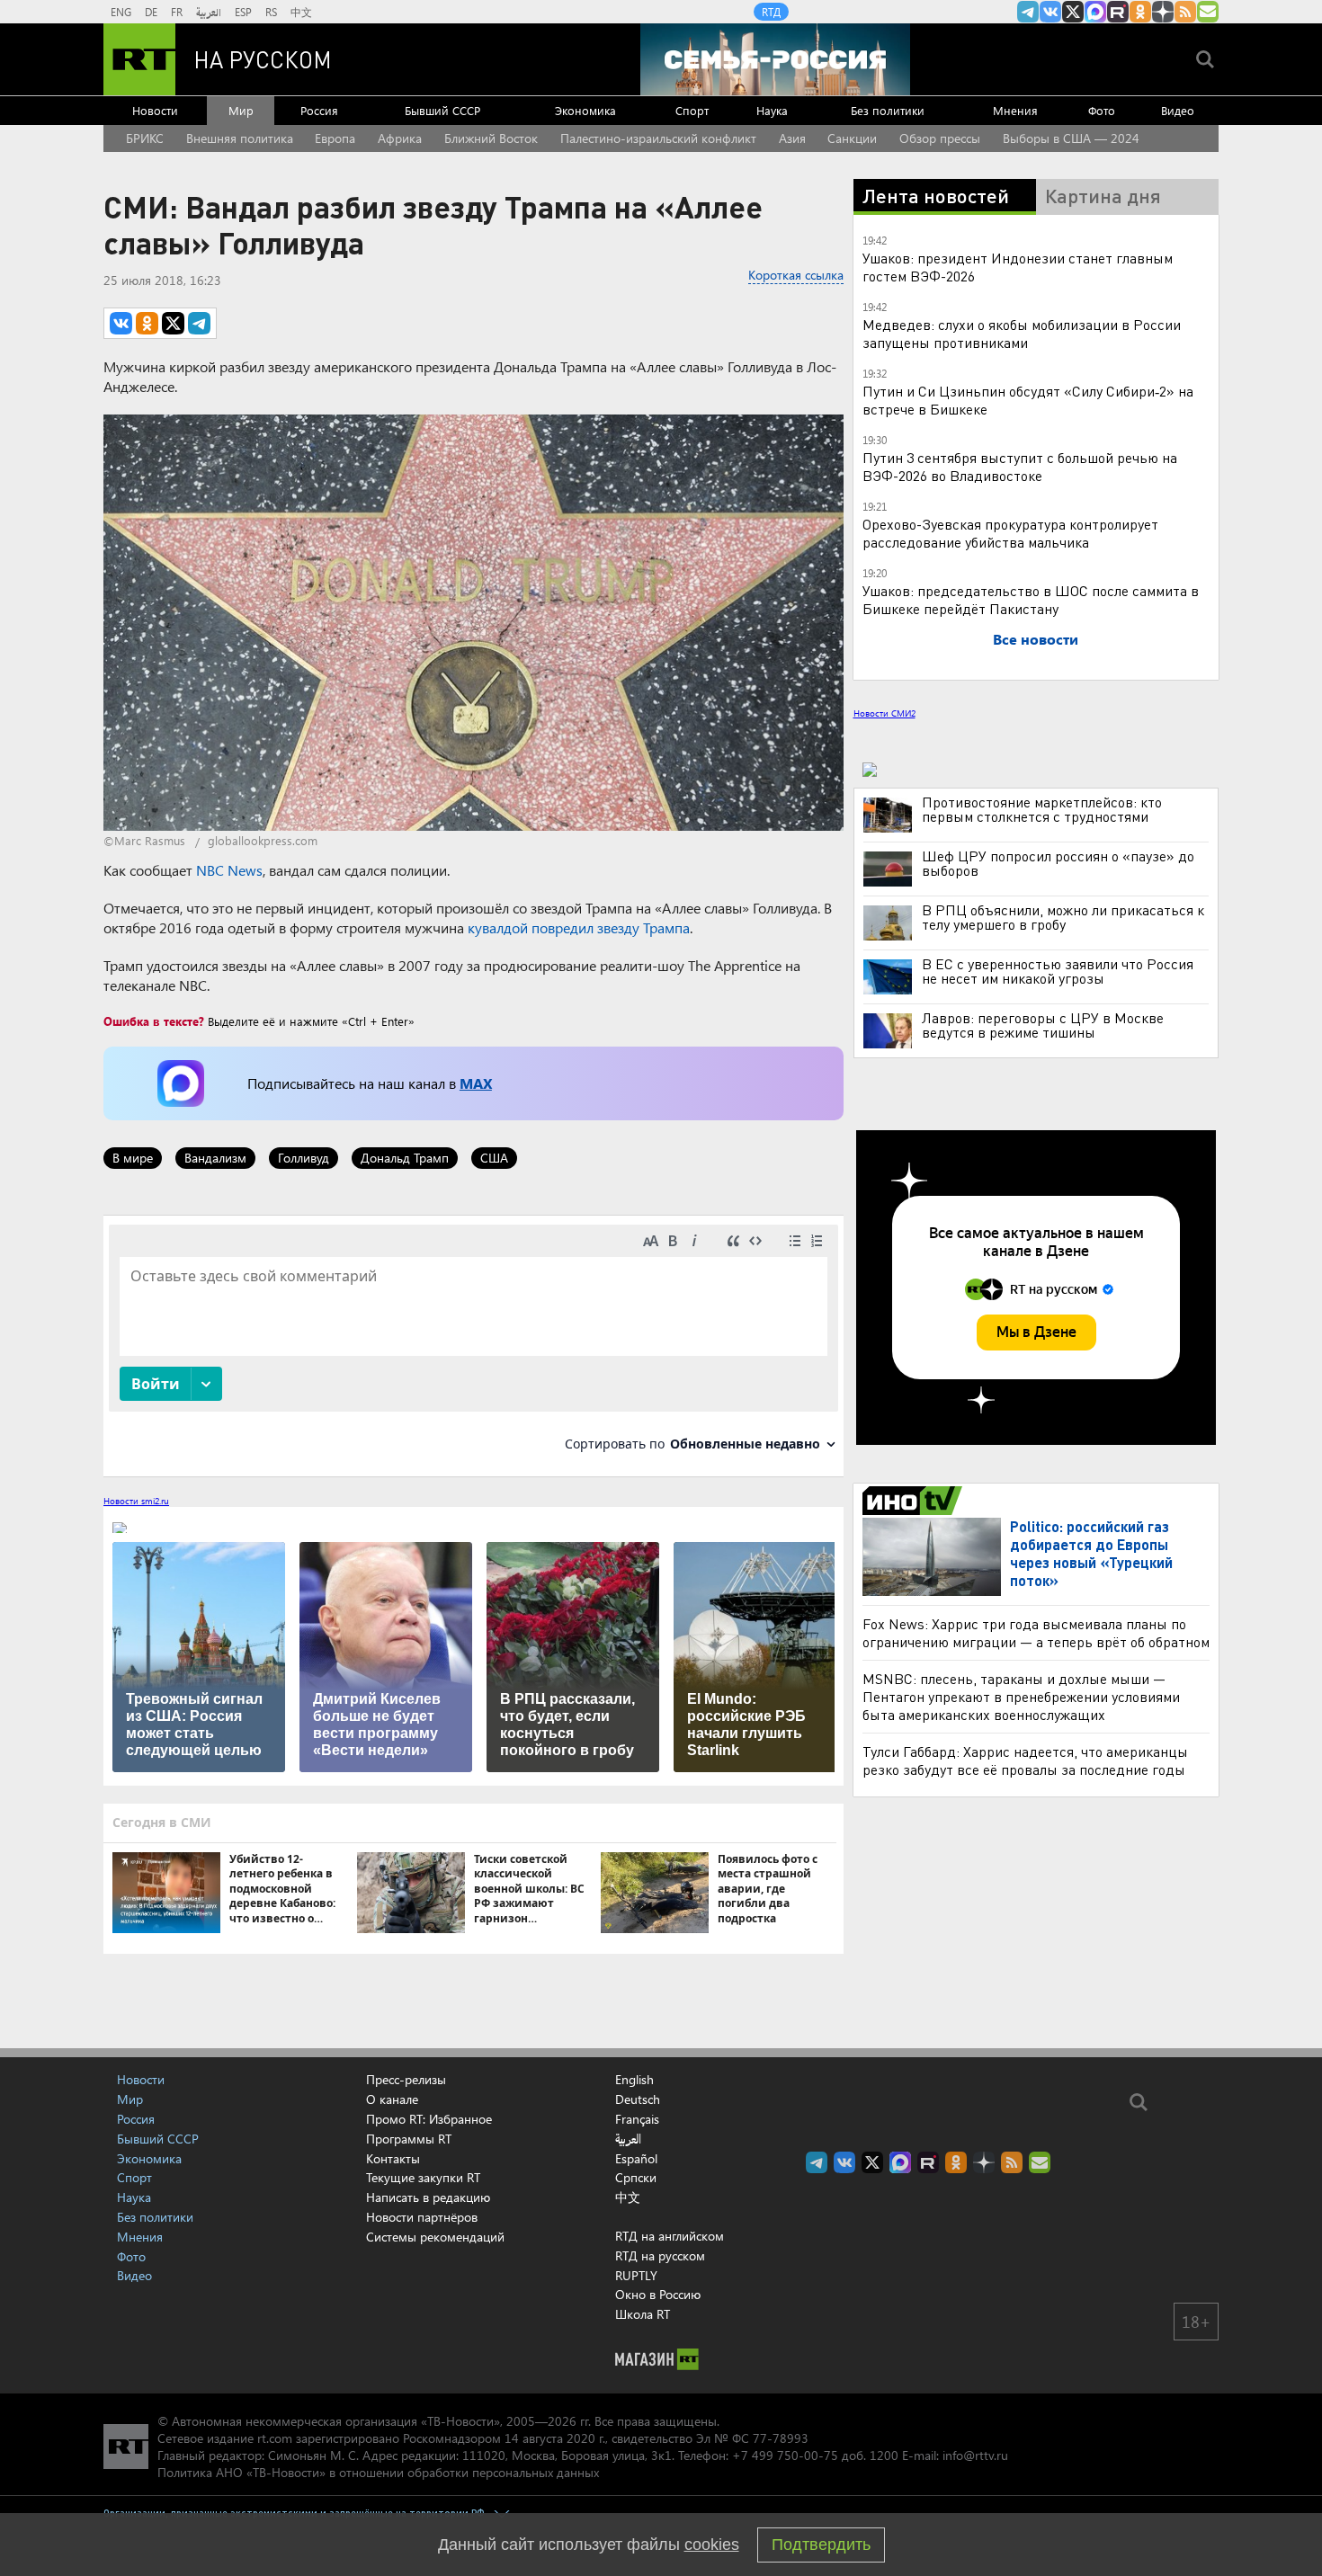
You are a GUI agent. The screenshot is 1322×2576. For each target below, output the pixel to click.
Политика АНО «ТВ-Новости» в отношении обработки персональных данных (378, 2472)
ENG (121, 12)
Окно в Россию (658, 2294)
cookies (712, 2545)
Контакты (393, 2158)
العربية (209, 12)
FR (177, 12)
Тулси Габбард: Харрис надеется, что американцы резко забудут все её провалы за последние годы (1025, 1760)
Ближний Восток (491, 138)
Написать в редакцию (428, 2197)
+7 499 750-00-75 (785, 2455)
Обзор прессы (940, 138)
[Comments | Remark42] (473, 1345)
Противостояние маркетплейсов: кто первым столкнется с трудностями (1042, 809)
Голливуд (304, 1158)
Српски (636, 2178)
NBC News (229, 870)
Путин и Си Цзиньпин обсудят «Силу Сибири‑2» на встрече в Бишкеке (1028, 400)
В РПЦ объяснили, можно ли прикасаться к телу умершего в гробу (1063, 917)
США (494, 1158)
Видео (1178, 110)
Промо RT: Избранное (429, 2119)
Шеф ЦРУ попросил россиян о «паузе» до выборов (1058, 863)
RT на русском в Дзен (1163, 12)
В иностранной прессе (915, 1501)
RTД (771, 12)
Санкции (852, 138)
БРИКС (145, 138)
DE (151, 12)
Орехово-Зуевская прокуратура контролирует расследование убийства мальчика (1010, 533)
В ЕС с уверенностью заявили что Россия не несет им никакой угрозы (1058, 971)
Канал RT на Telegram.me (1028, 12)
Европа (335, 138)
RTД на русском (660, 2255)
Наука (772, 110)
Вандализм (215, 1158)
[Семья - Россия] (775, 59)
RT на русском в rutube (1118, 12)
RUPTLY (636, 2275)
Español (636, 2159)
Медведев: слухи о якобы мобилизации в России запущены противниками (1022, 333)
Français (637, 2119)
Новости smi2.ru (136, 1501)
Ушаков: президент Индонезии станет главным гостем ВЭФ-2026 (1018, 267)
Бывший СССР (442, 110)
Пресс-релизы (406, 2079)
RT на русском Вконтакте (1050, 12)
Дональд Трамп (405, 1158)
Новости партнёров (422, 2217)
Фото (1102, 110)
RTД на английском (670, 2236)
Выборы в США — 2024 (1071, 138)
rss (1185, 12)
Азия (792, 138)
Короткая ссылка (796, 275)
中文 (301, 12)
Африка (400, 138)
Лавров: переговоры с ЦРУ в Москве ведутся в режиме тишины (1043, 1025)
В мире (133, 1158)
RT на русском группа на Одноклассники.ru (1140, 12)
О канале (392, 2099)
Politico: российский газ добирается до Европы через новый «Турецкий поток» (1091, 1553)
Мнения (1015, 110)
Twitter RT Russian (1073, 12)
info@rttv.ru (975, 2455)
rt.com (275, 2438)
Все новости (1036, 639)
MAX (476, 1083)
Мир (241, 110)
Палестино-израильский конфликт (658, 138)
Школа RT (643, 2314)
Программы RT (409, 2139)
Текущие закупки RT (423, 2177)
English (634, 2080)
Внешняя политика (240, 138)
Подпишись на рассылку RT (1208, 12)
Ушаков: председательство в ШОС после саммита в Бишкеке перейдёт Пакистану (1031, 599)
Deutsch (638, 2099)
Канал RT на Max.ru (1095, 12)
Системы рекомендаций (435, 2237)
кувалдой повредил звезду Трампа (579, 927)
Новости (155, 110)
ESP (243, 12)
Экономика (585, 110)
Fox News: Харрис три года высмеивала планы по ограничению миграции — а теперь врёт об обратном (1036, 1632)
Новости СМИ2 (884, 713)
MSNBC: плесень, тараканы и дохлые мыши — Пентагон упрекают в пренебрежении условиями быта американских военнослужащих (1021, 1696)
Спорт (692, 110)
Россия (319, 110)
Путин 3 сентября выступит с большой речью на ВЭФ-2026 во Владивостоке (1020, 466)
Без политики (888, 110)
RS (271, 12)
